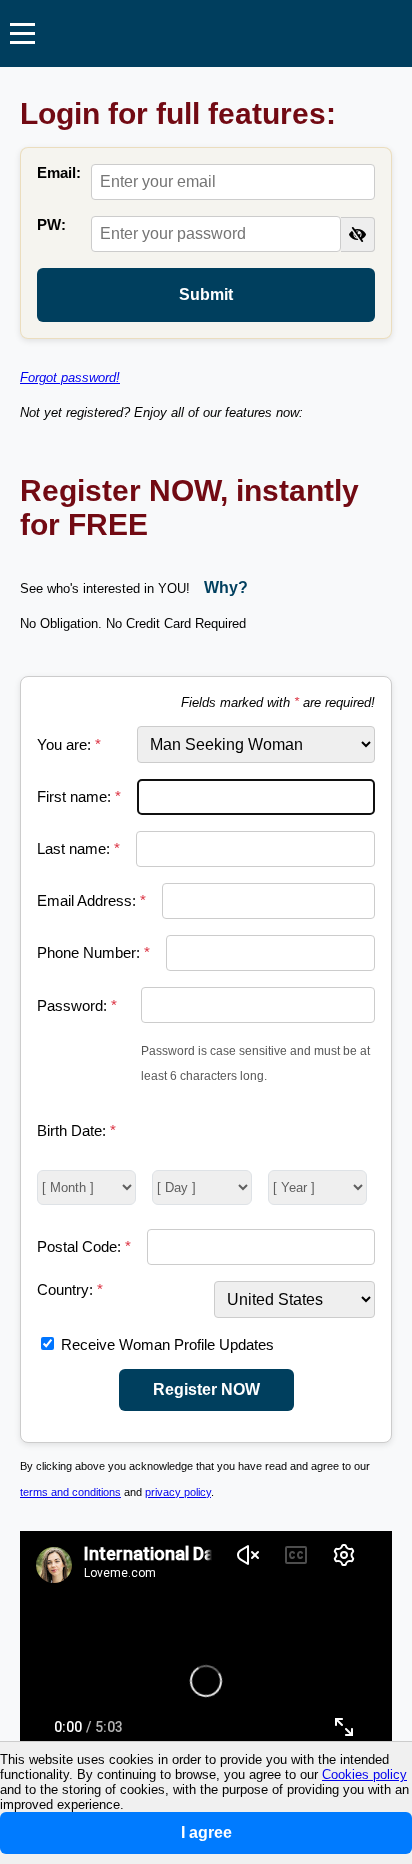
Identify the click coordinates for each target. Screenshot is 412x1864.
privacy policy (178, 1492)
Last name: (78, 848)
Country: (70, 1289)
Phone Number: (93, 952)
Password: (77, 1005)
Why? (226, 587)
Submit (206, 294)
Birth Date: (76, 1130)
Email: (59, 172)
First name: (79, 796)
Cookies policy (364, 1774)
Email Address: (91, 900)
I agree (206, 1832)
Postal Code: (84, 1246)
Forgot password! (70, 377)
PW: (51, 224)
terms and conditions (70, 1492)
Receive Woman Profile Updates (167, 1344)
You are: (69, 744)
